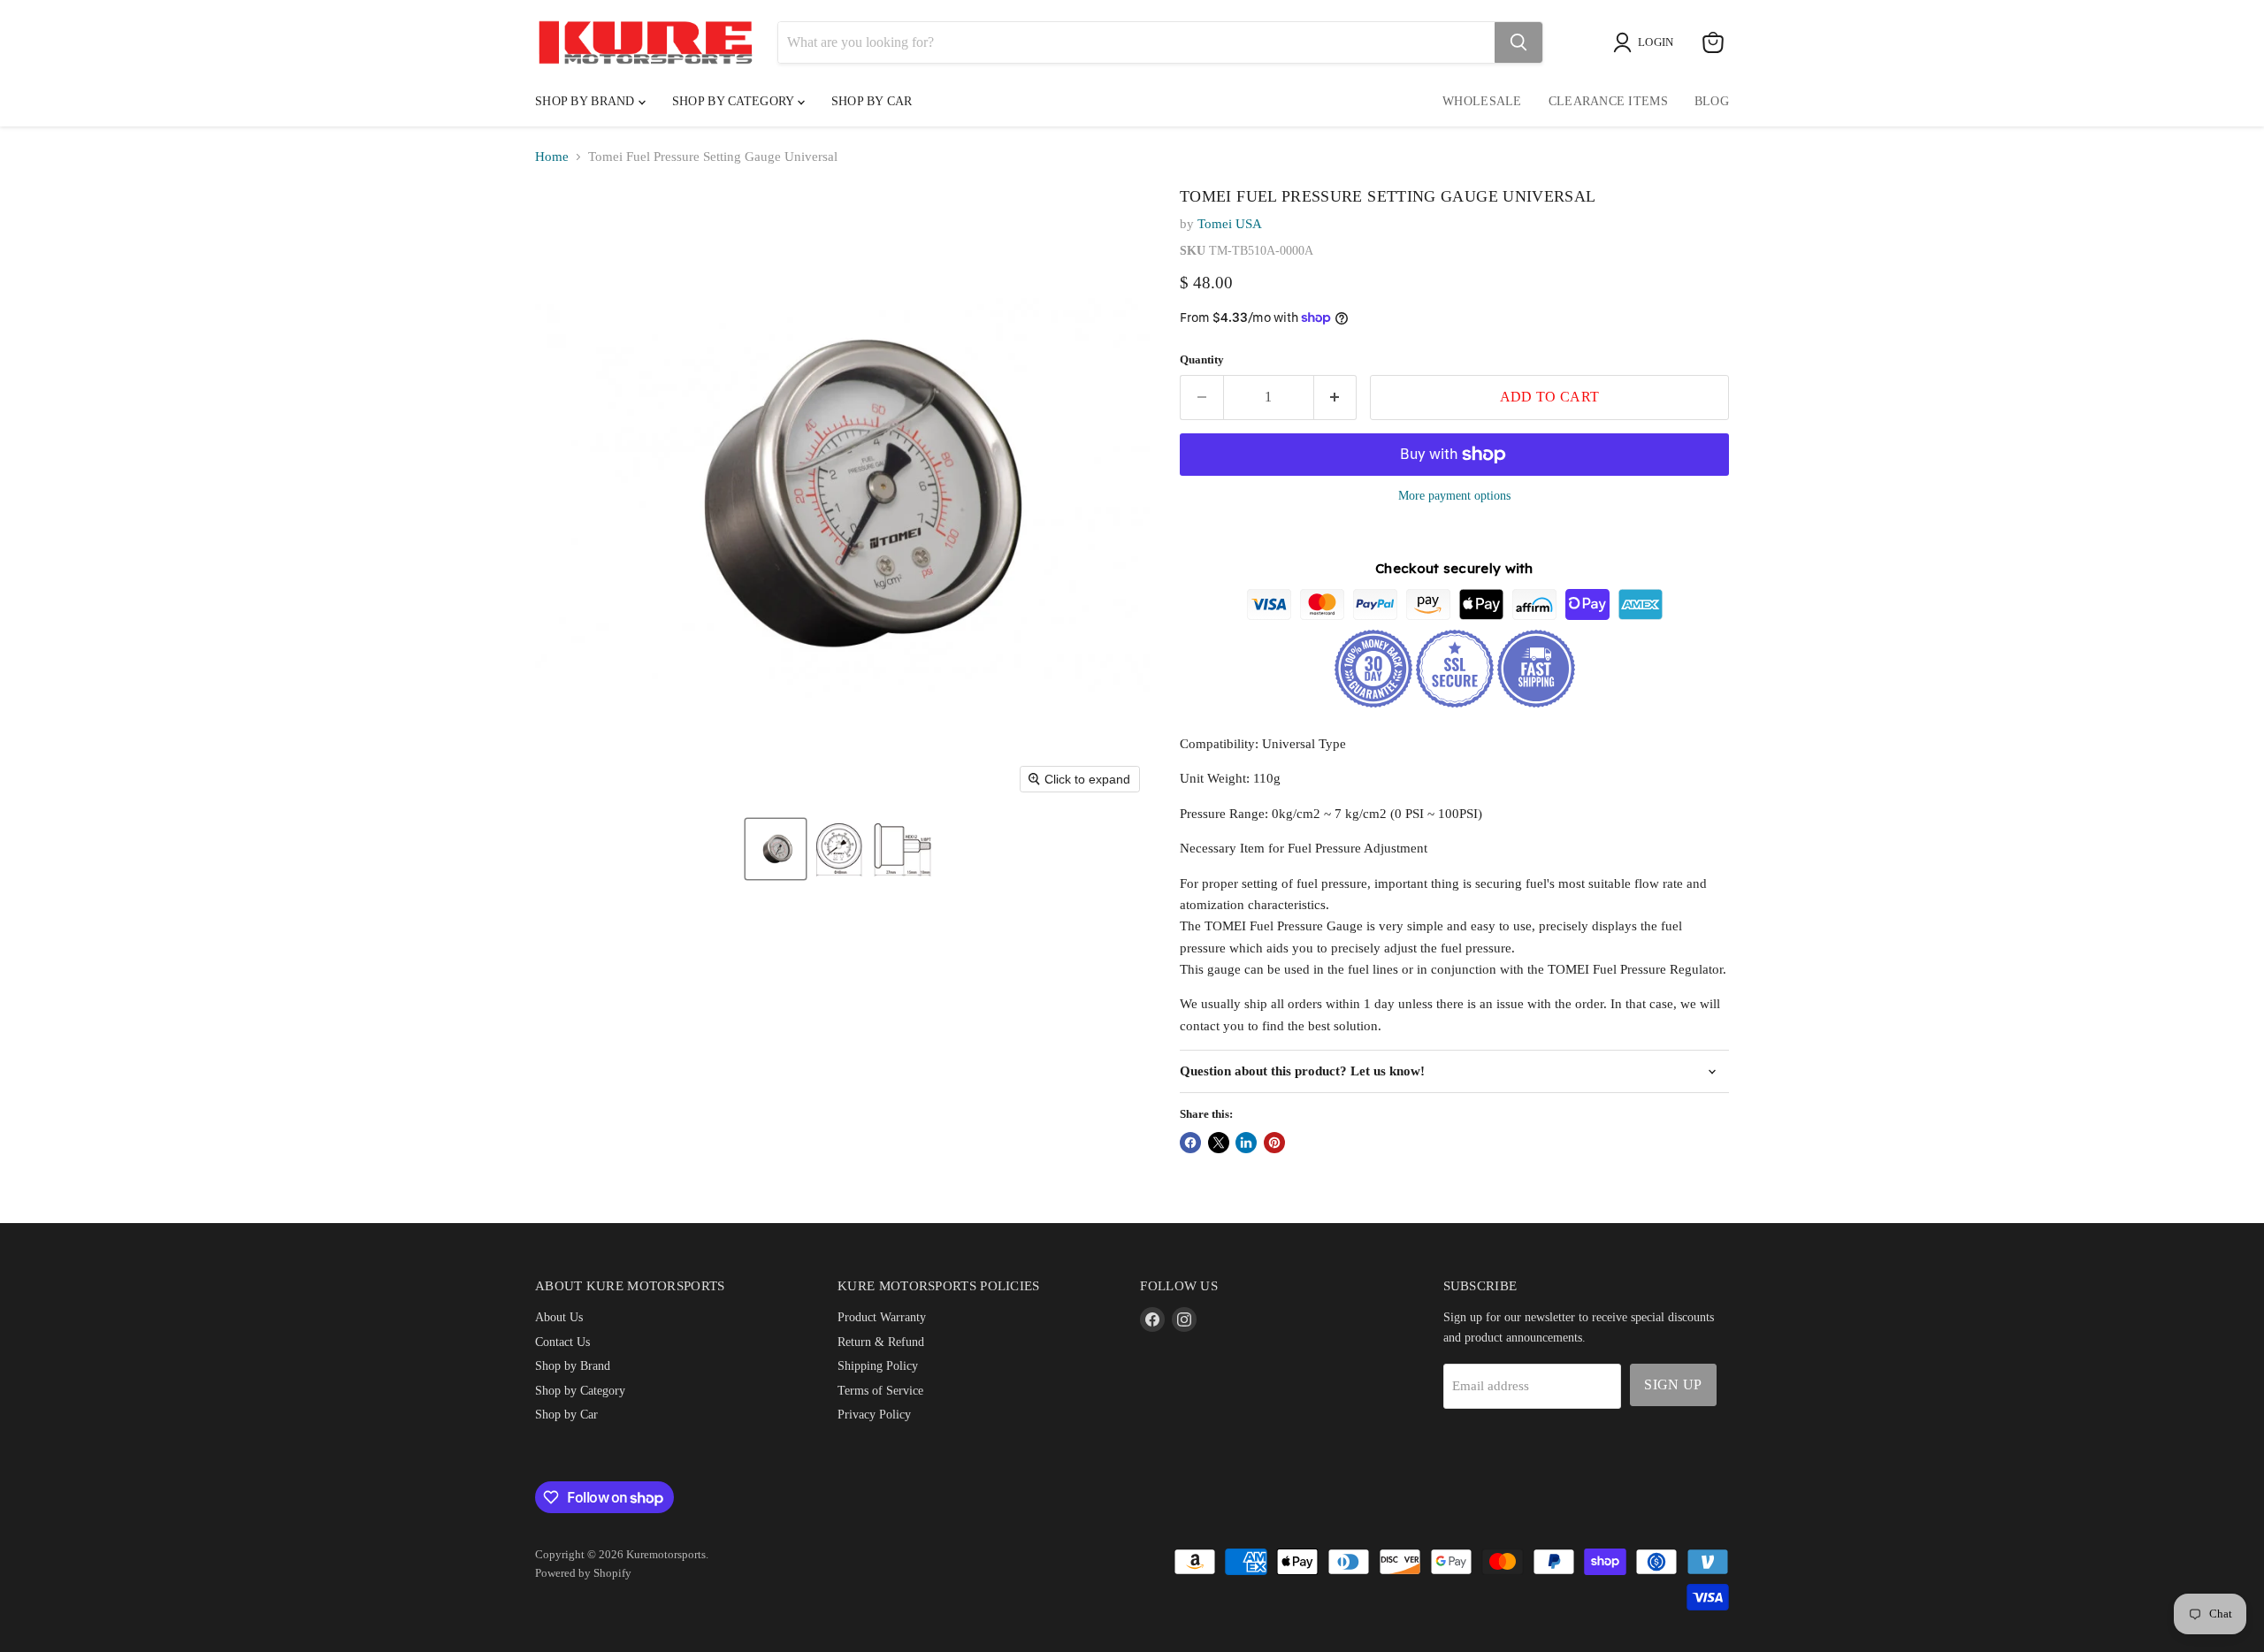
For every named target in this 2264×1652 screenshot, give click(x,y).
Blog (1712, 101)
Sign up (1673, 1384)
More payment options (1454, 495)
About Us (559, 1317)
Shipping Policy (878, 1365)
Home (552, 157)
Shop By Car (872, 101)
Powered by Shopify (583, 1573)
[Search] (1518, 42)
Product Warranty (882, 1317)
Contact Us (562, 1342)
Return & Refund (881, 1342)
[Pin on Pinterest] (1274, 1143)
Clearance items (1608, 101)
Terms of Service (880, 1390)
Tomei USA (1230, 224)
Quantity (1202, 359)
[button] (776, 849)
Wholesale (1482, 101)
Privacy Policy (874, 1414)
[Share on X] (1219, 1143)
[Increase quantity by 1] (1336, 397)
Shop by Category (735, 101)
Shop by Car (566, 1414)
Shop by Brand (587, 101)
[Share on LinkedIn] (1246, 1143)
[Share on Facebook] (1190, 1143)
